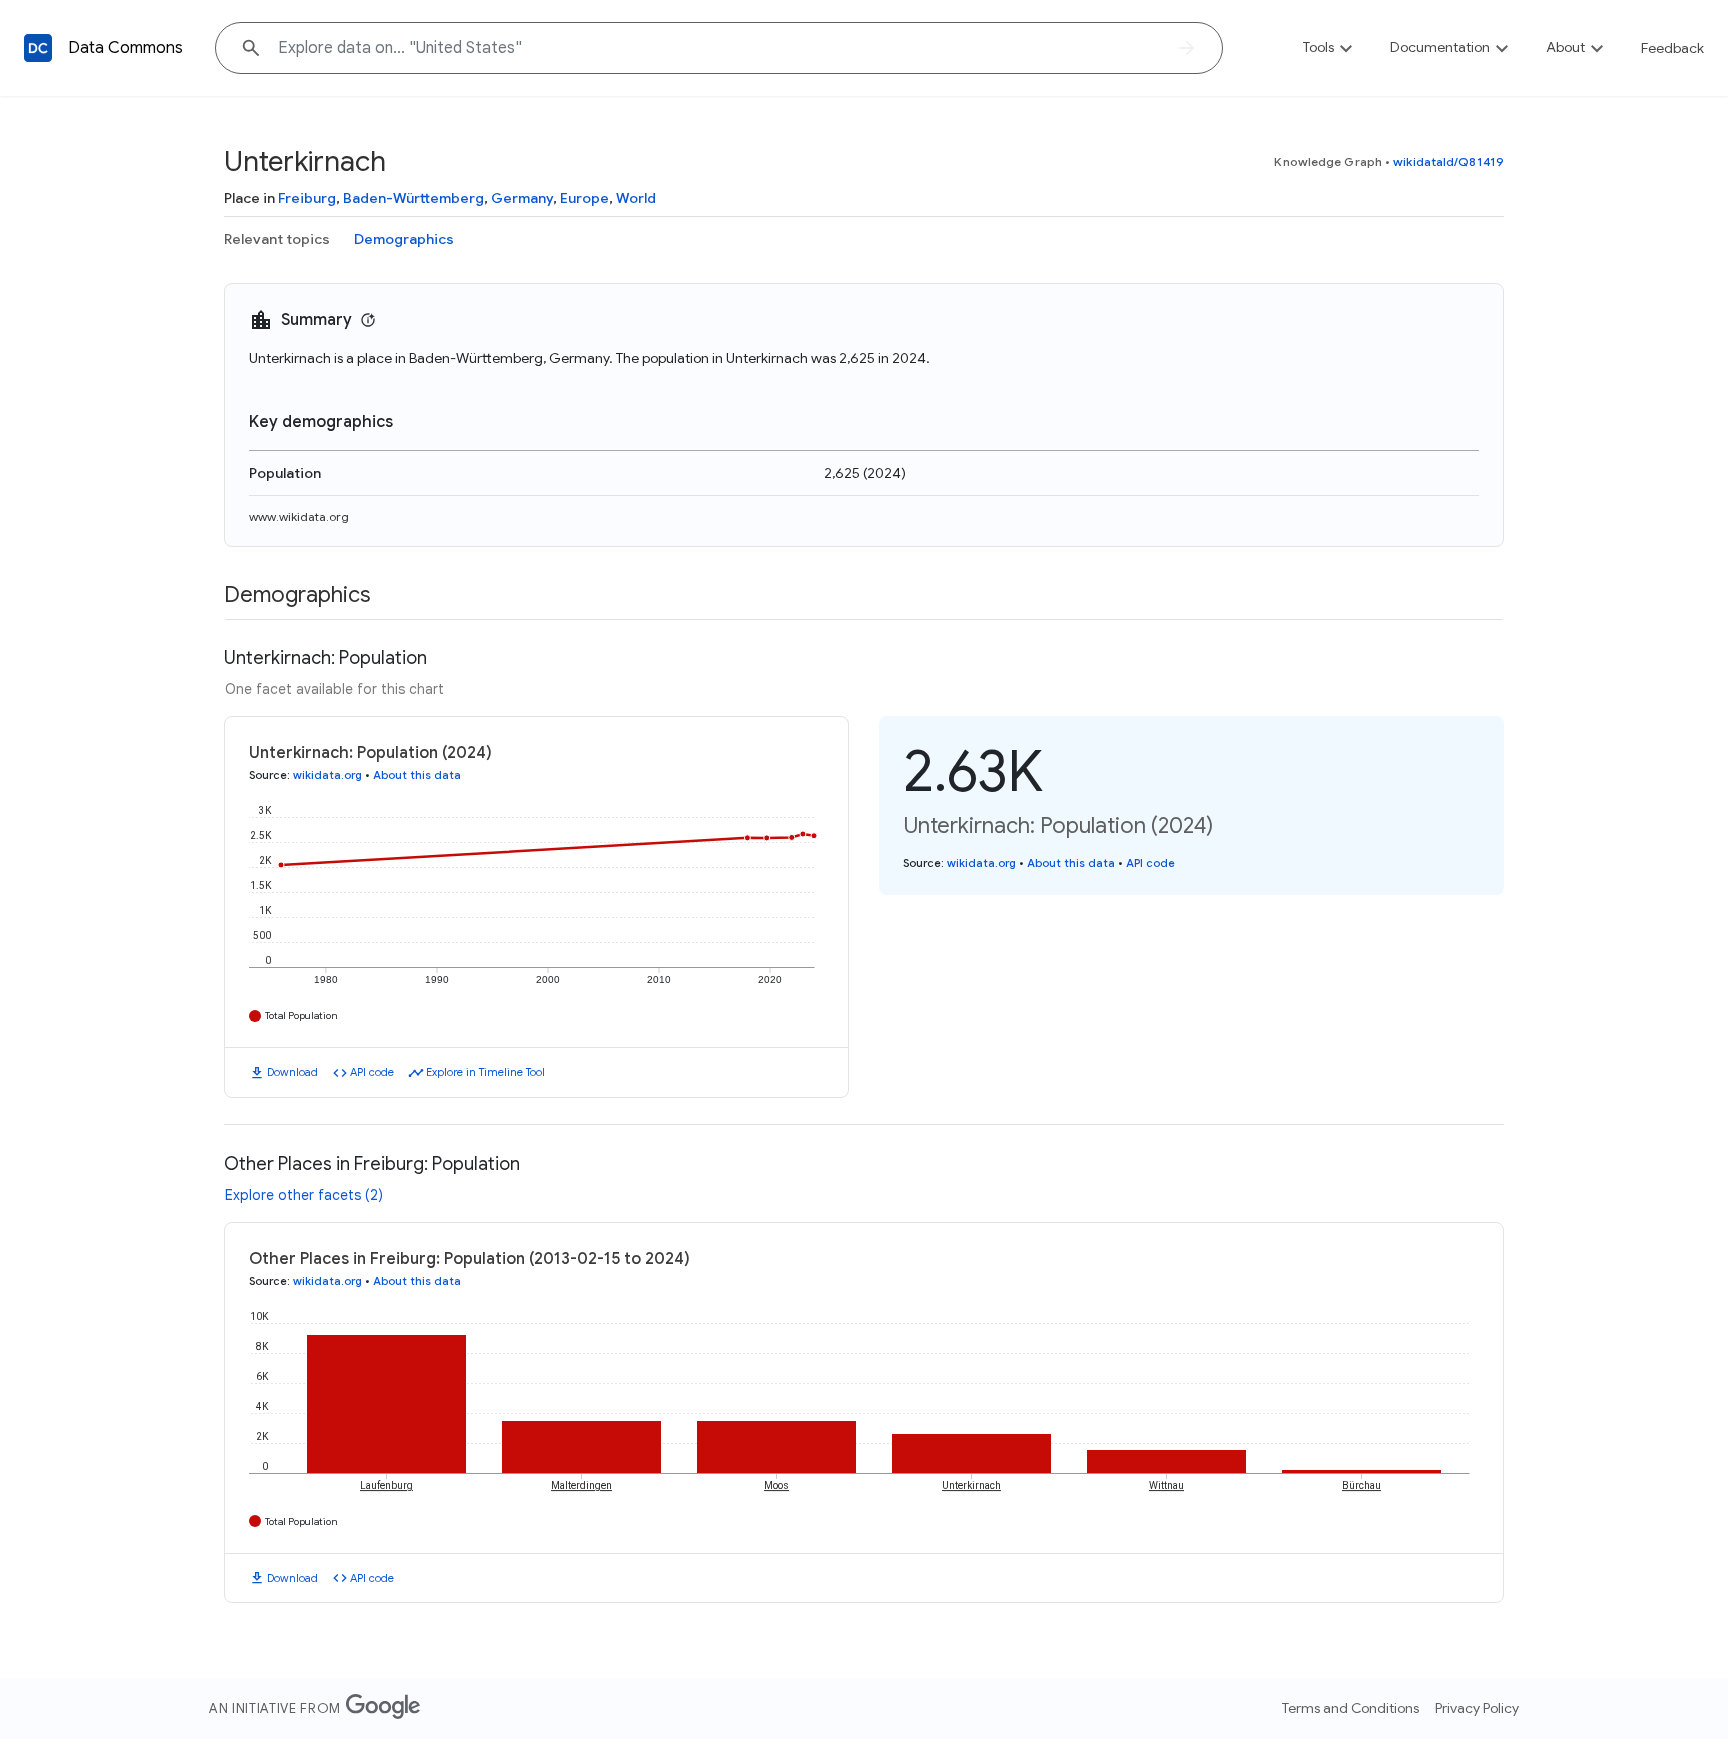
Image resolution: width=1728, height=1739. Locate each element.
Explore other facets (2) (304, 1195)
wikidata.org (327, 775)
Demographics (404, 239)
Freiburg (307, 198)
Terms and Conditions (1350, 1708)
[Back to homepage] (38, 48)
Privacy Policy (1477, 1708)
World (636, 198)
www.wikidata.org (299, 516)
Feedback (1672, 48)
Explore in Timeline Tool (485, 1072)
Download (292, 1072)
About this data (417, 775)
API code (372, 1072)
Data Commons (125, 48)
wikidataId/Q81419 (1448, 161)
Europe (584, 198)
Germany (522, 198)
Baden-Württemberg (413, 198)
